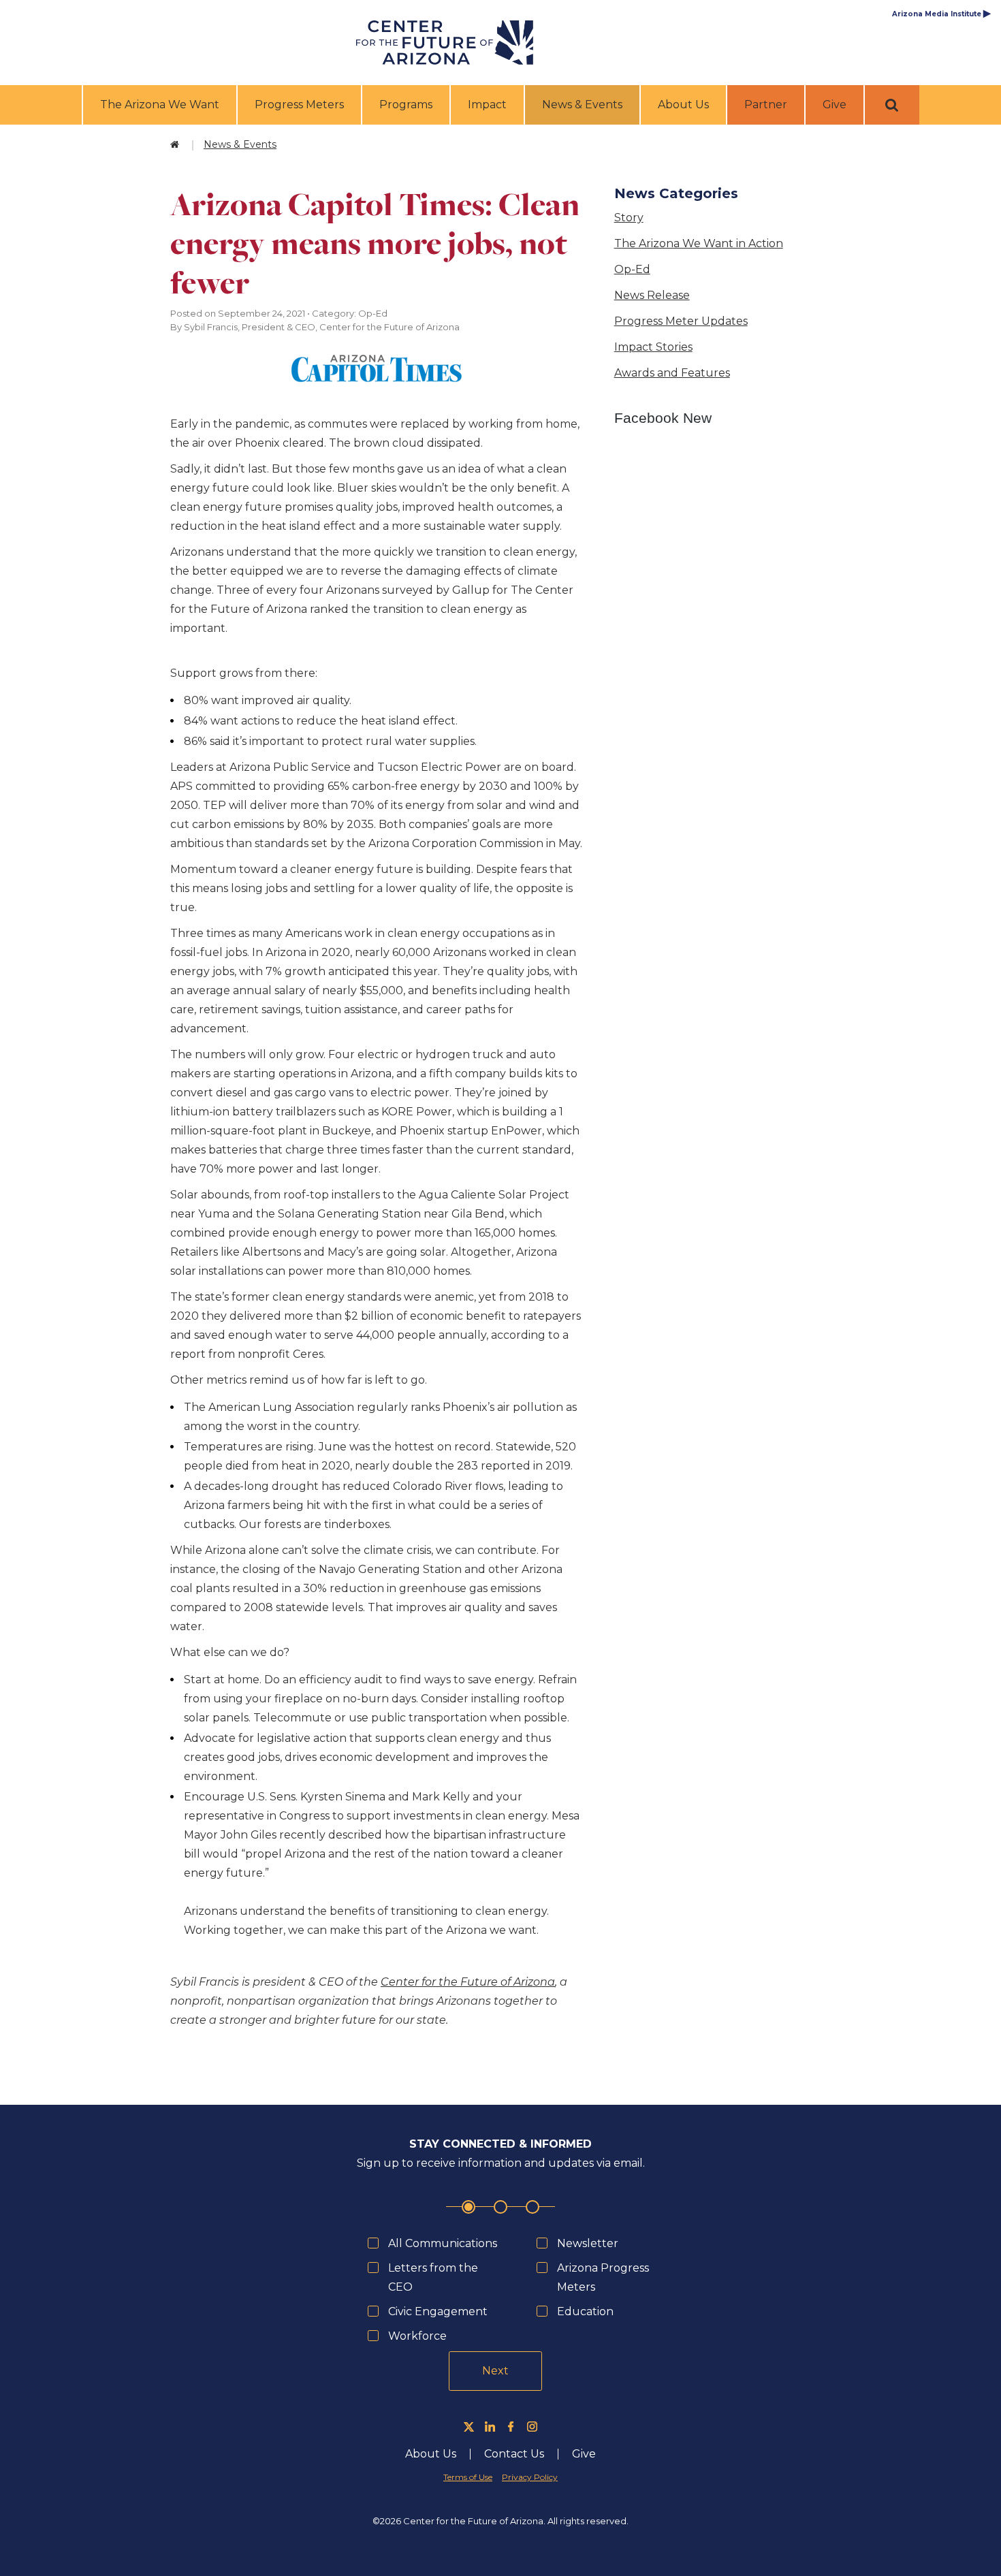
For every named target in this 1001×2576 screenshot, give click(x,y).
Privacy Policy (530, 2477)
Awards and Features (672, 373)
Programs (406, 105)
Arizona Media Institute (941, 14)
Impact (487, 105)
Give (835, 105)
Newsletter (588, 2243)
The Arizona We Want (160, 105)
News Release (652, 295)
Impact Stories (653, 347)
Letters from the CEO (433, 2277)
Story (629, 218)
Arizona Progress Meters (603, 2277)
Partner (766, 105)
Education (585, 2311)
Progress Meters (299, 105)
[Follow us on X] (469, 2427)
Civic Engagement (438, 2311)
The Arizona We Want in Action (699, 243)
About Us (683, 105)
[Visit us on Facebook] (511, 2427)
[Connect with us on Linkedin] (490, 2427)
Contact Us (514, 2454)
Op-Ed (632, 269)
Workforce (417, 2336)
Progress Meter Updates (681, 321)
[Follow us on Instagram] (532, 2427)
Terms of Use (468, 2477)
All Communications (443, 2243)
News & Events (584, 104)
